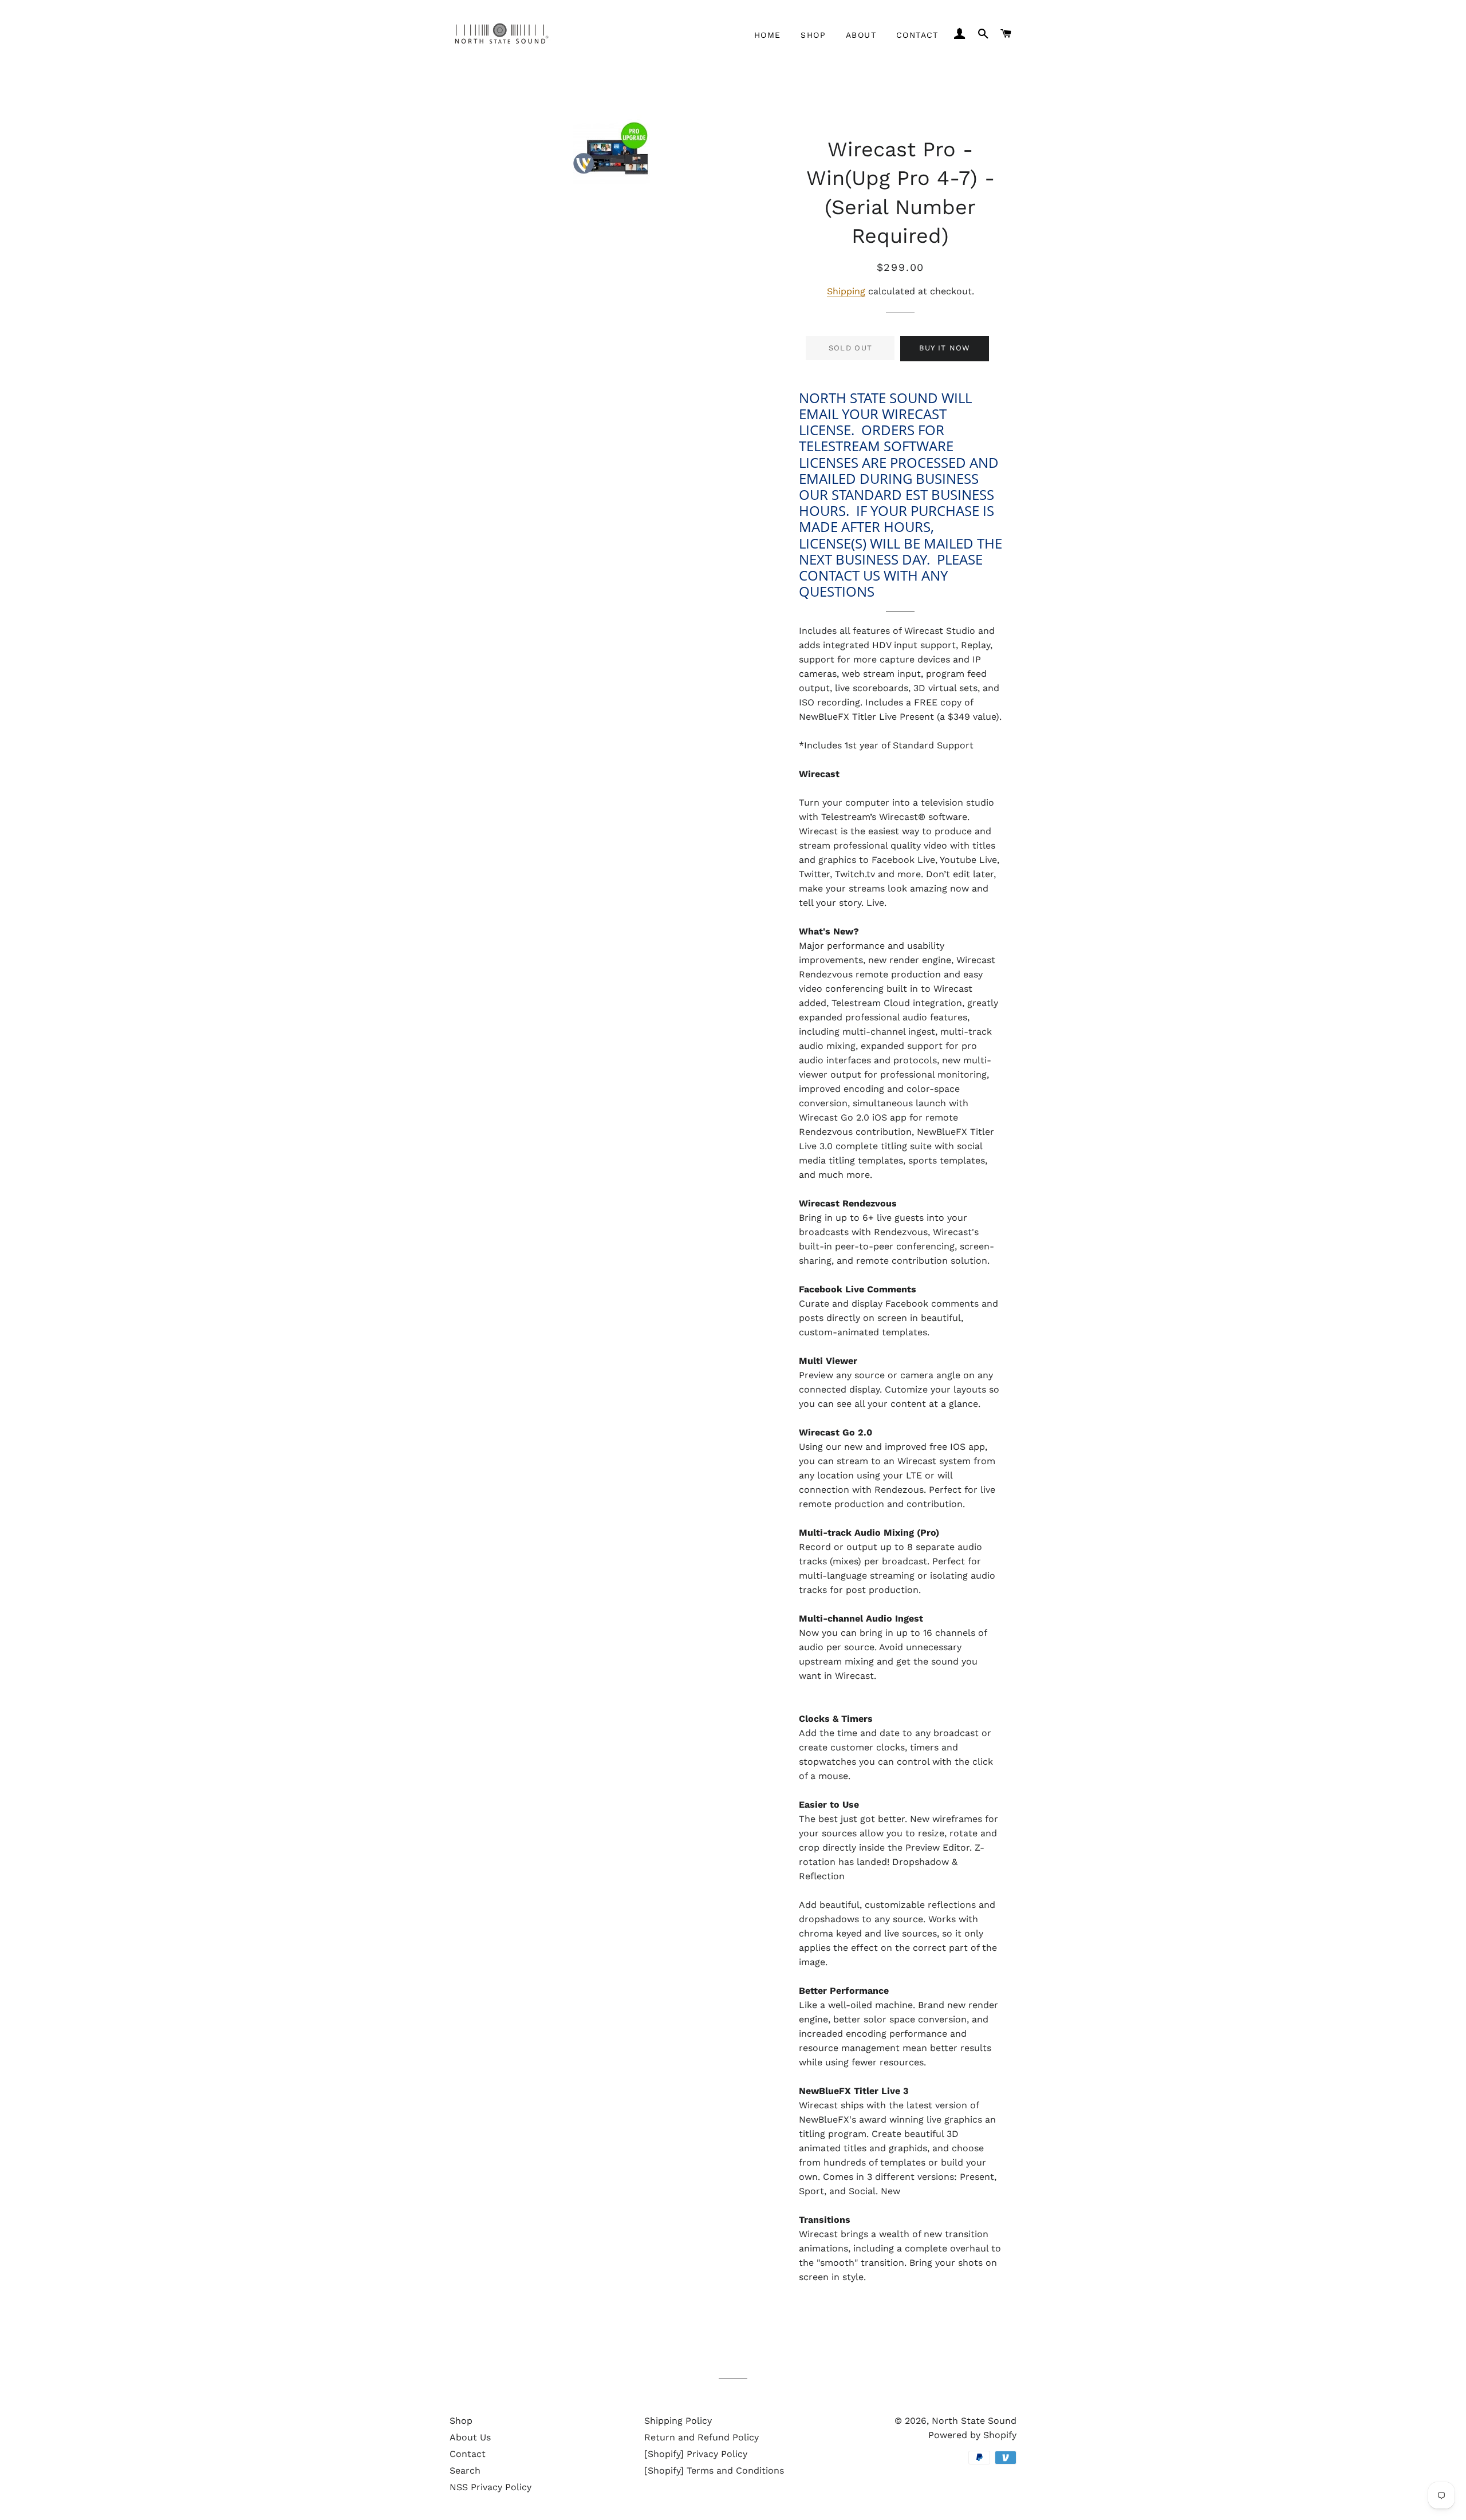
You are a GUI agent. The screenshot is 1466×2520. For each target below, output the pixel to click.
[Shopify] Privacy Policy (696, 2454)
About (861, 35)
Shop (813, 35)
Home (768, 35)
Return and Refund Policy (702, 2437)
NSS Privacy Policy (490, 2487)
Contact (917, 35)
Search (465, 2470)
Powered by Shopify (972, 2435)
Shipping (846, 291)
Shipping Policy (678, 2421)
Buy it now (945, 348)
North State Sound (974, 2421)
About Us (470, 2437)
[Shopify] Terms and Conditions (714, 2470)
